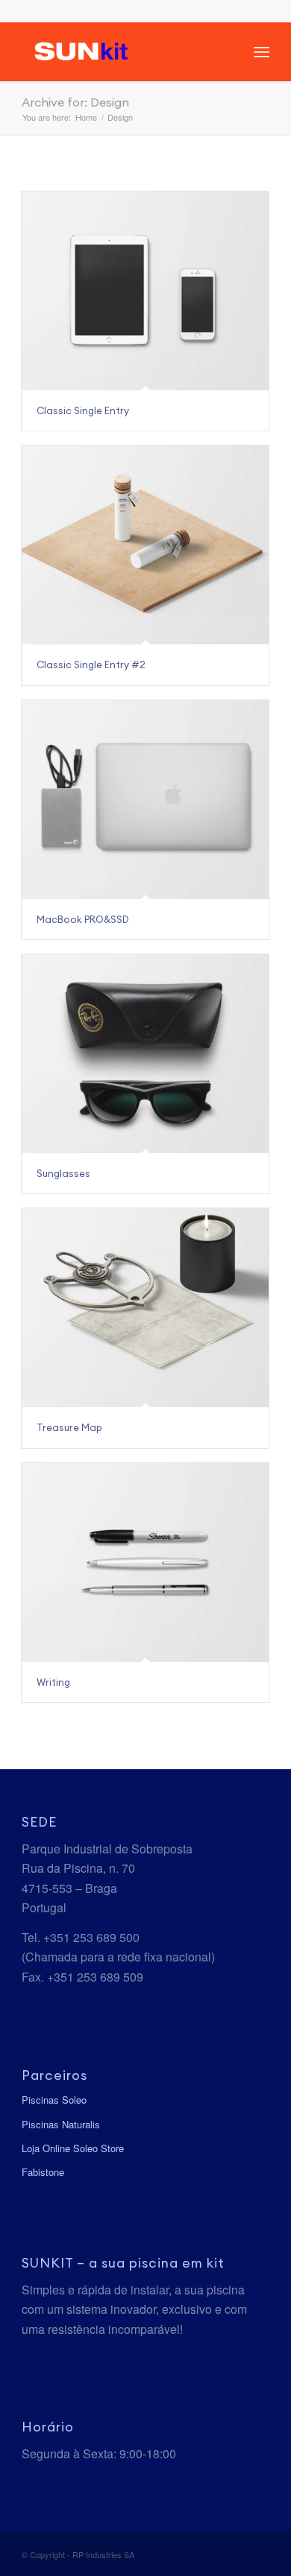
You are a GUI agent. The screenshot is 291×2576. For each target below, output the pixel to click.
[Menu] (262, 51)
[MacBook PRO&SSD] (145, 800)
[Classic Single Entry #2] (145, 545)
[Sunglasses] (145, 1054)
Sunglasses (63, 1173)
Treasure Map (69, 1427)
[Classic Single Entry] (145, 291)
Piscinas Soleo (54, 2100)
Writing (53, 1682)
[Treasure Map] (145, 1308)
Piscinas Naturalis (61, 2124)
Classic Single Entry (83, 410)
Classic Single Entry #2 (91, 664)
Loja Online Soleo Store (73, 2148)
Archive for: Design (75, 102)
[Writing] (145, 1563)
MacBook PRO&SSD (83, 919)
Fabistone (43, 2172)
